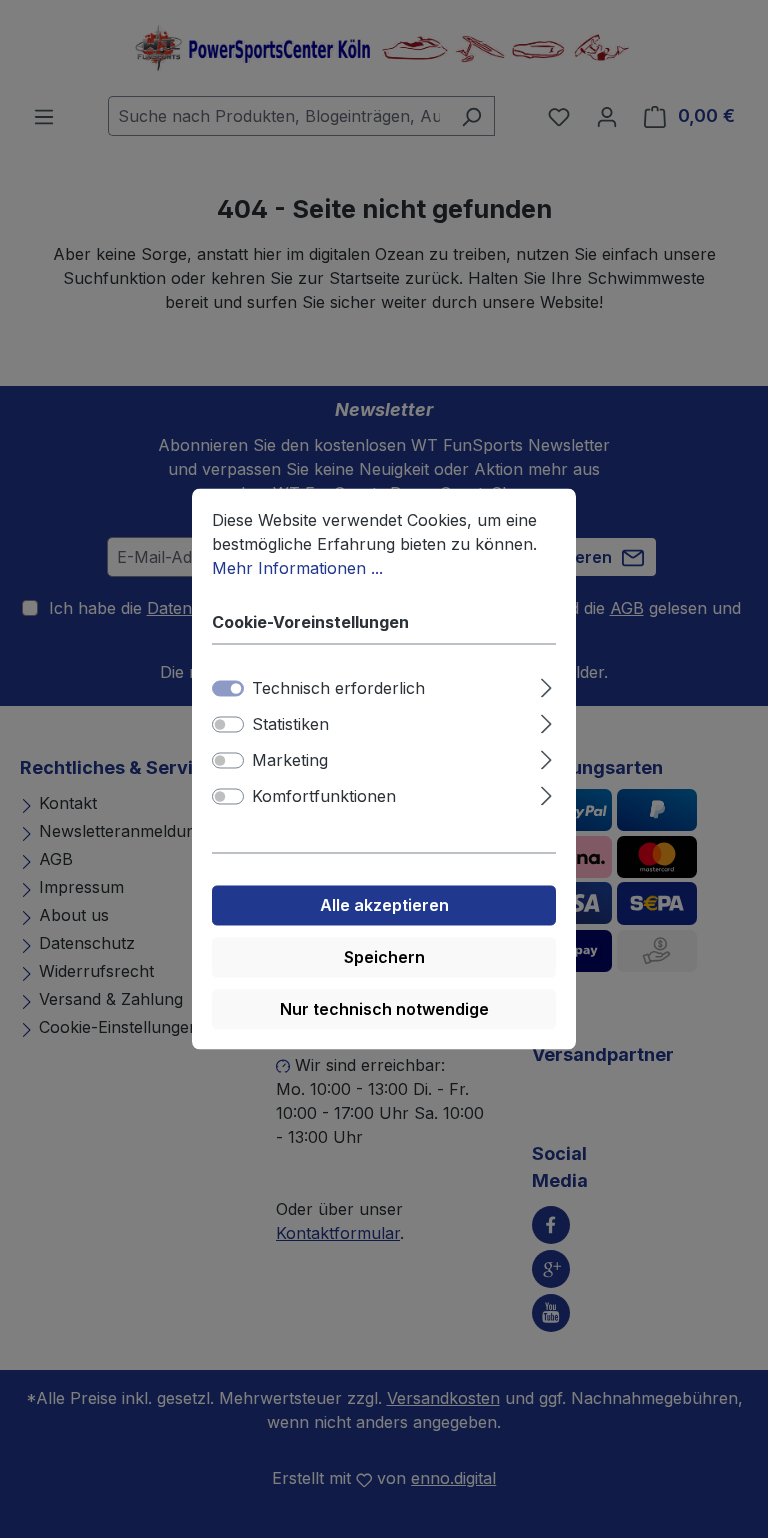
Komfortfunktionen (324, 797)
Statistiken (290, 725)
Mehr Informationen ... (297, 568)
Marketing (290, 761)
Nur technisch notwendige (384, 1010)
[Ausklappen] (546, 685)
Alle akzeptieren (384, 906)
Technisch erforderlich (338, 689)
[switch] (228, 725)
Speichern (384, 958)
